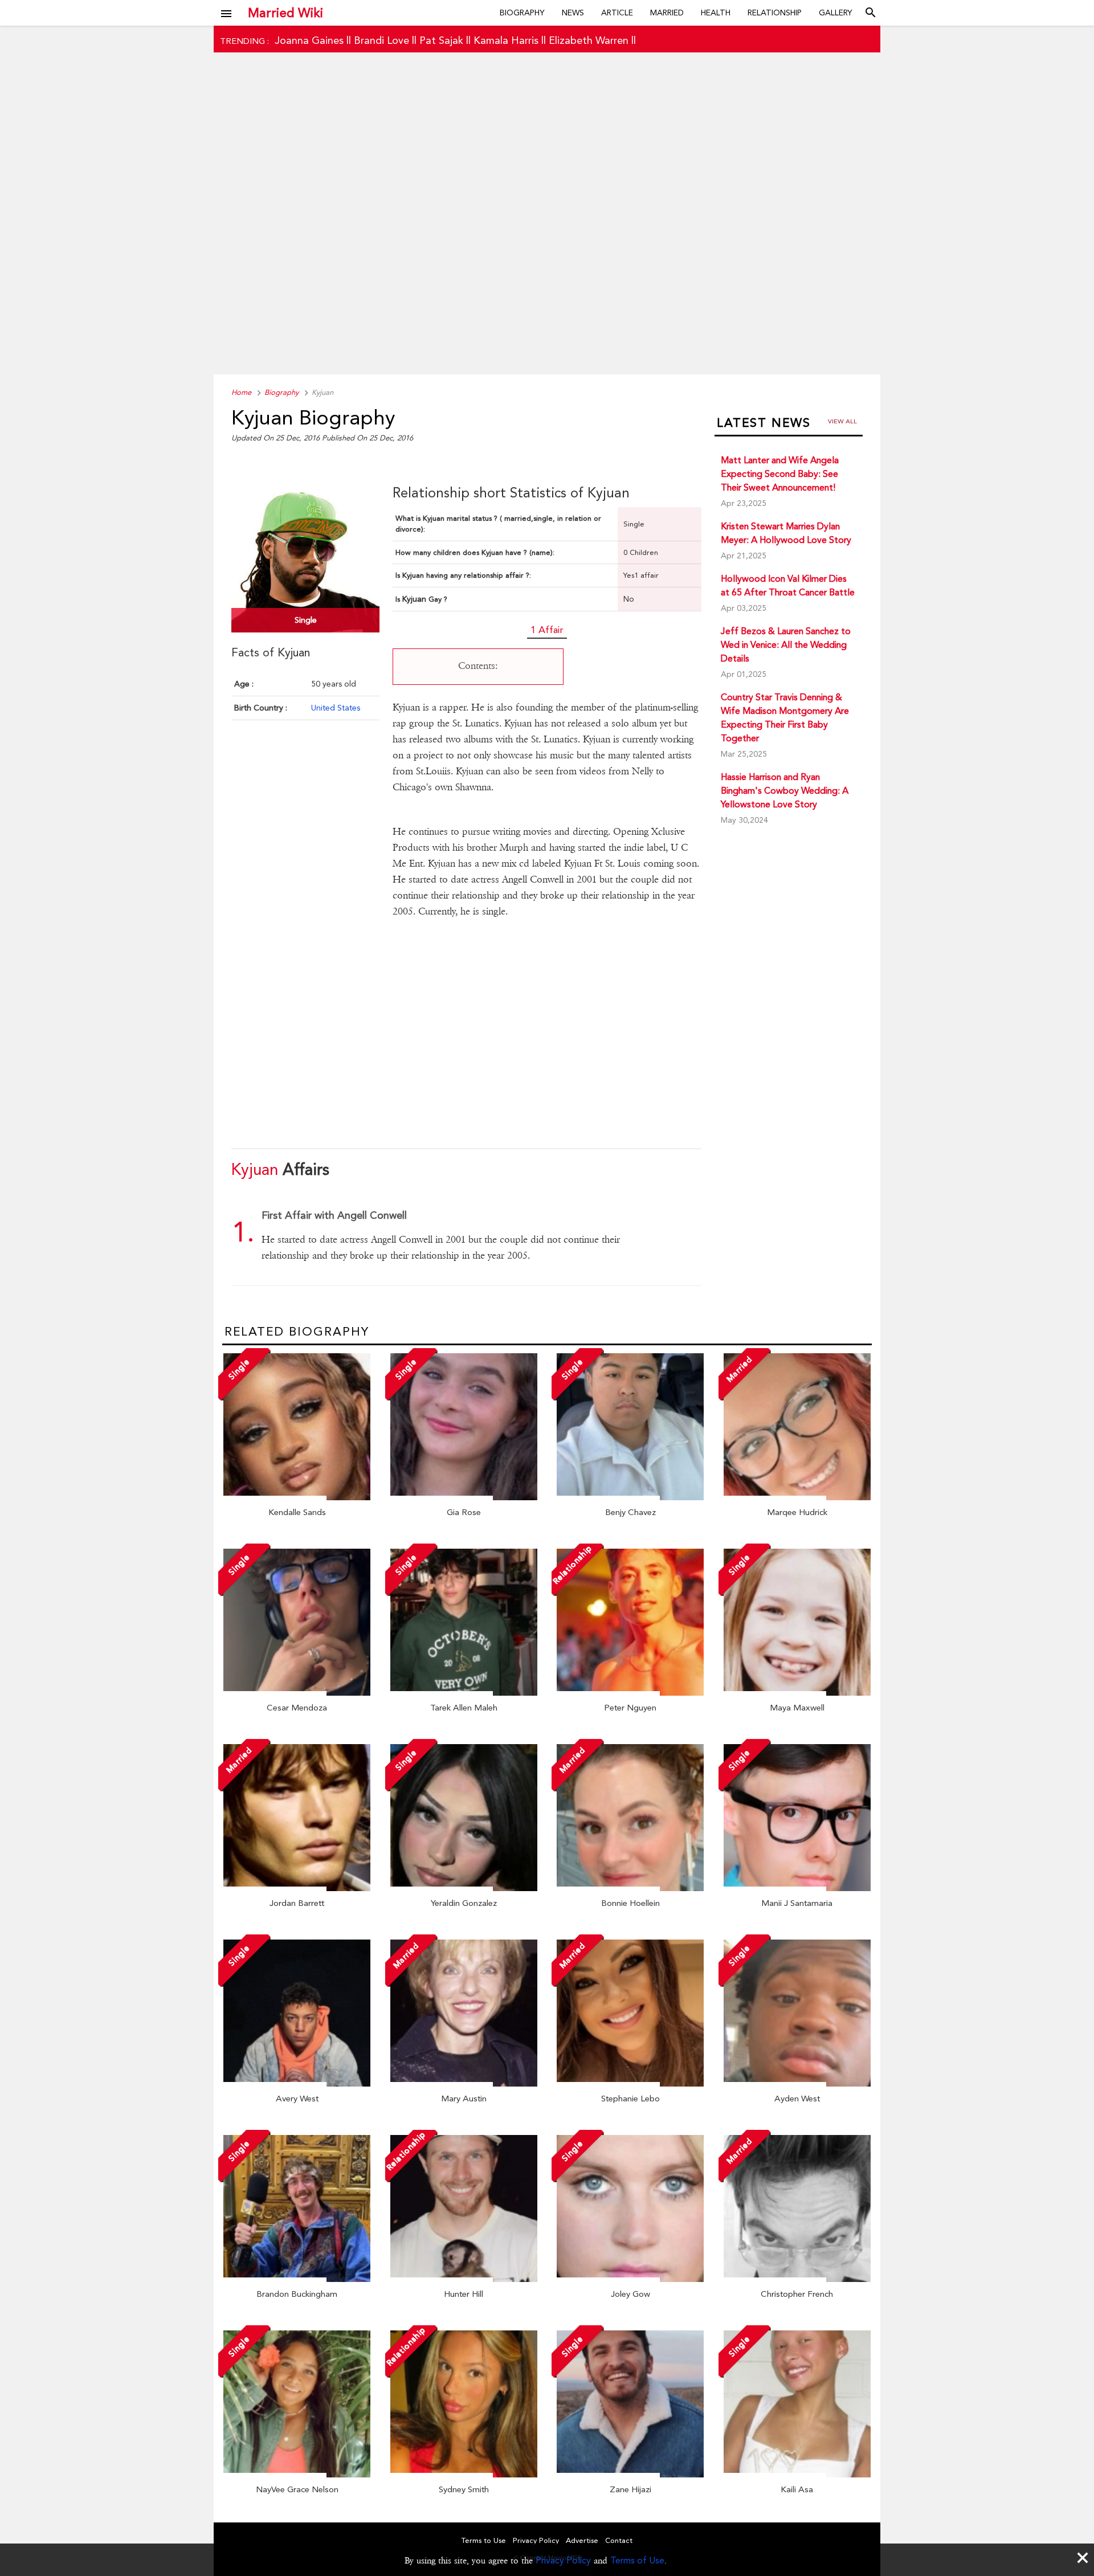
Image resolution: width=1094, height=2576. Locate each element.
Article (617, 13)
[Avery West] (297, 2084)
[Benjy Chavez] (630, 1497)
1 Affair (547, 630)
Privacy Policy (563, 2560)
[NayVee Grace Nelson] (297, 2475)
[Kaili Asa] (797, 2475)
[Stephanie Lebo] (630, 2084)
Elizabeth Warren (589, 40)
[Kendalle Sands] (297, 1497)
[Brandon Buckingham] (297, 2279)
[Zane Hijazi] (630, 2475)
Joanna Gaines (309, 40)
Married (667, 13)
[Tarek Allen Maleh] (464, 1693)
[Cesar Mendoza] (297, 1693)
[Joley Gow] (630, 2279)
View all (842, 421)
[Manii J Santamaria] (797, 1888)
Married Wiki (285, 13)
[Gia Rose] (464, 1497)
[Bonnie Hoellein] (630, 1888)
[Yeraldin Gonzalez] (464, 1888)
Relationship (775, 13)
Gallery (836, 13)
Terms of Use (637, 2560)
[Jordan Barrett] (297, 1888)
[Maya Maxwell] (797, 1693)
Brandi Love (381, 40)
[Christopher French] (797, 2279)
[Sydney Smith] (464, 2475)
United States (336, 708)
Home (241, 392)
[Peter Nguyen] (630, 1693)
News (573, 13)
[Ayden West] (797, 2084)
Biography (522, 13)
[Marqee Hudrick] (797, 1497)
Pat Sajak (441, 40)
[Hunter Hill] (464, 2279)
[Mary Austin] (464, 2084)
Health (716, 13)
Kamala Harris (506, 40)
